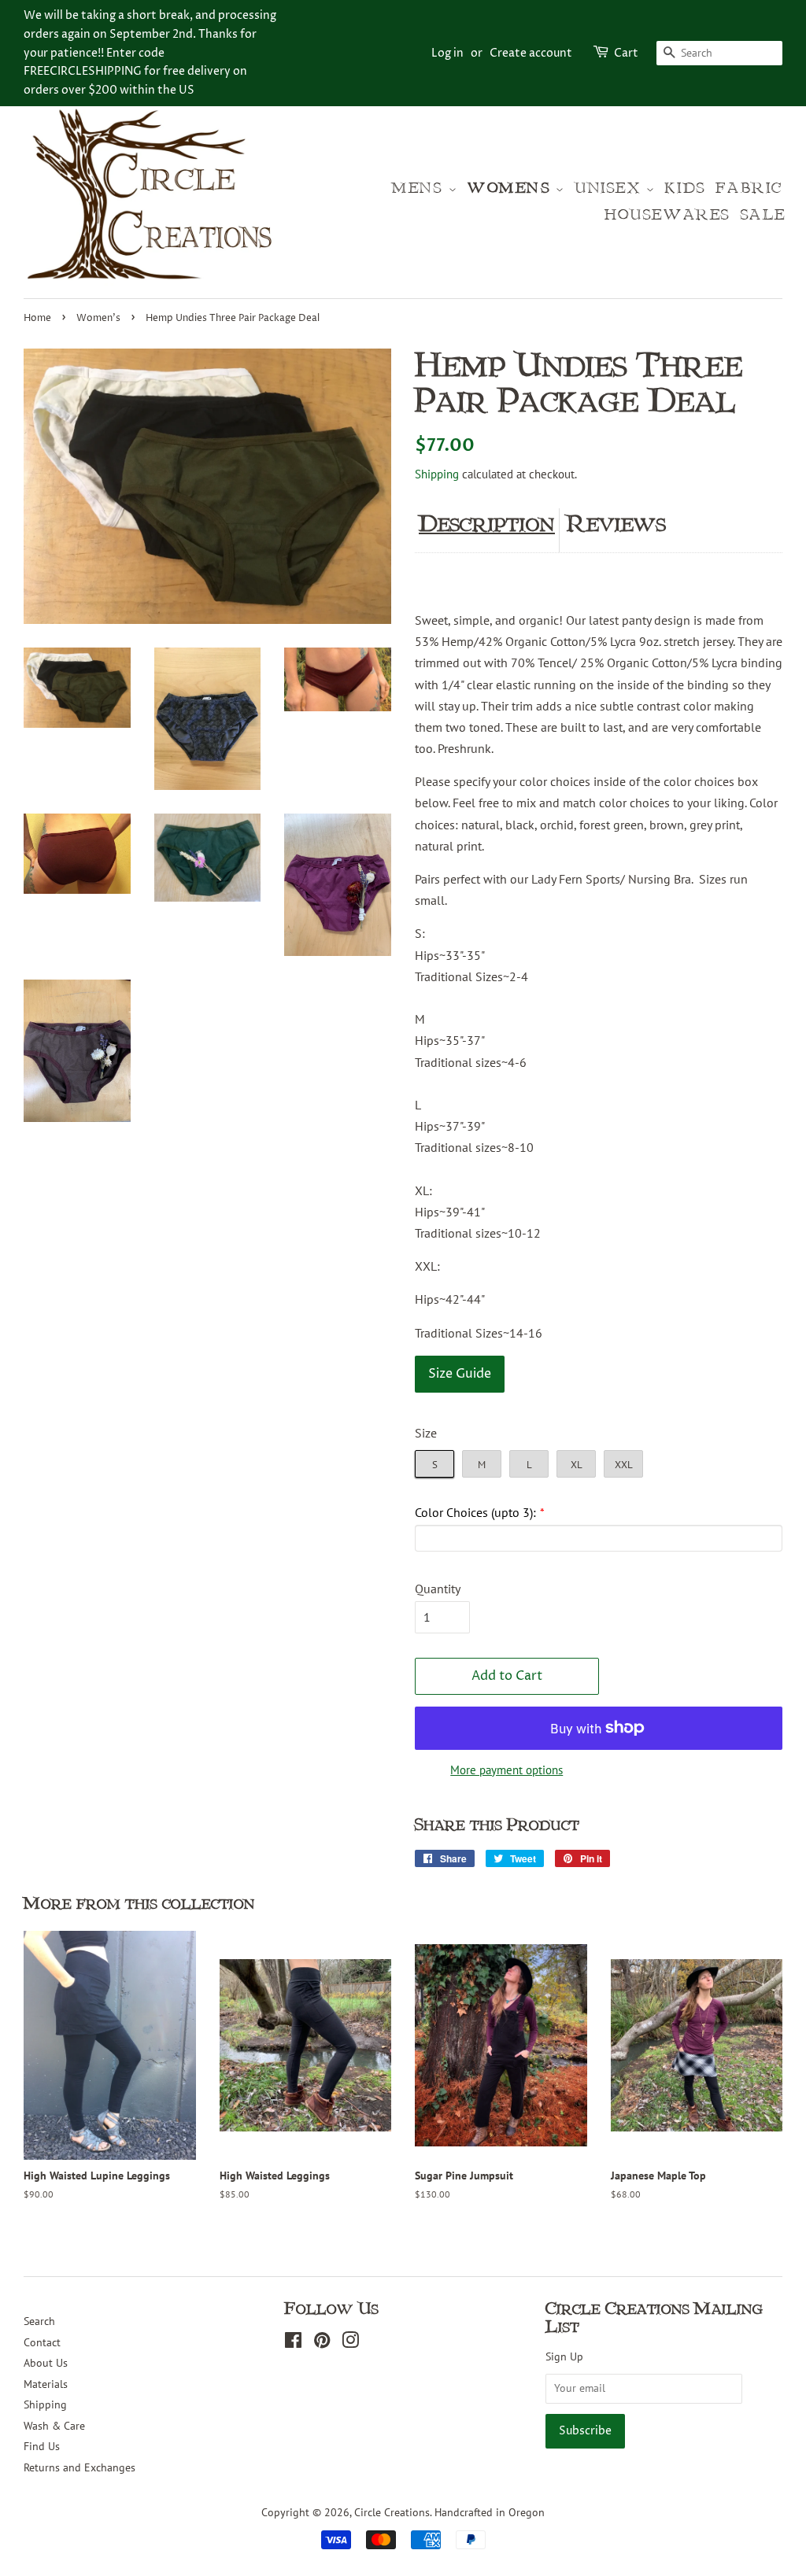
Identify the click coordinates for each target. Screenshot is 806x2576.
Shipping (437, 474)
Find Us (42, 2446)
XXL (624, 1465)
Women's (512, 188)
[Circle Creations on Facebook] (293, 2343)
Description (487, 524)
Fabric (749, 188)
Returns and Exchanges (79, 2467)
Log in (447, 53)
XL (577, 1465)
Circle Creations (392, 2512)
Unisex (610, 188)
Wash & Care (54, 2426)
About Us (46, 2363)
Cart (626, 53)
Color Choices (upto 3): (475, 1512)
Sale (763, 215)
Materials (46, 2384)
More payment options (507, 1770)
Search (39, 2321)
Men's (420, 188)
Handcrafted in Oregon (490, 2512)
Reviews (616, 524)
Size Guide (460, 1374)
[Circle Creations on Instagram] (350, 2343)
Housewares (667, 215)
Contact (42, 2342)
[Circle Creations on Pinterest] (322, 2343)
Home (37, 318)
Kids (685, 188)
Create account (531, 53)
